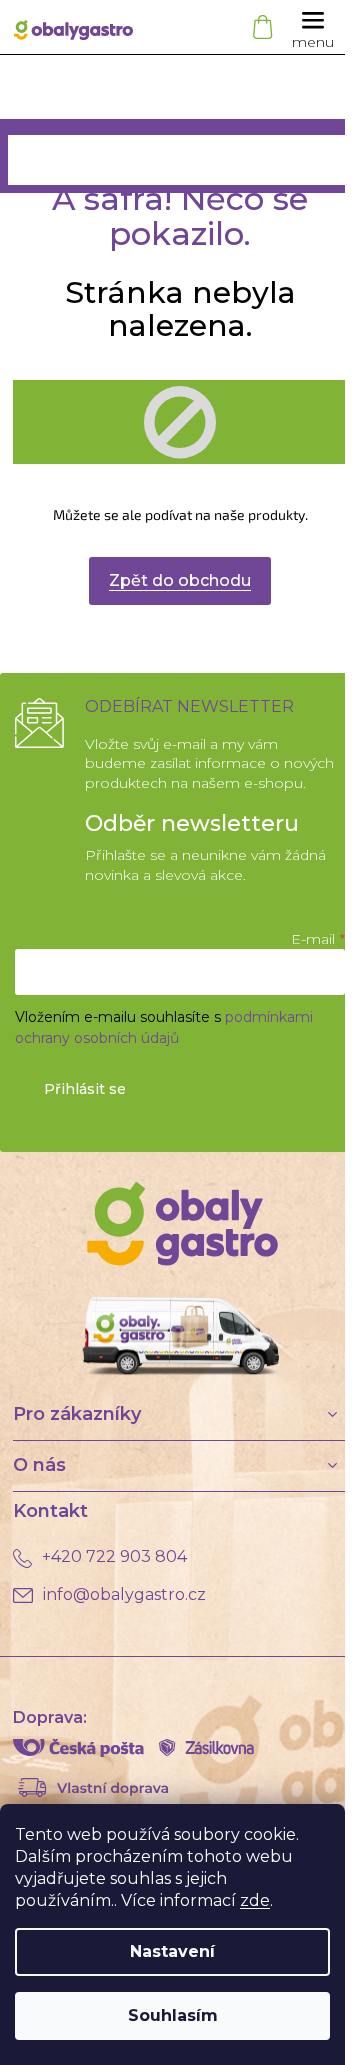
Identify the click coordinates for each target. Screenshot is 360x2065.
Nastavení (172, 1951)
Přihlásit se (85, 1089)
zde (255, 1900)
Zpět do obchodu (180, 580)
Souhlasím (173, 2015)
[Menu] (313, 27)
